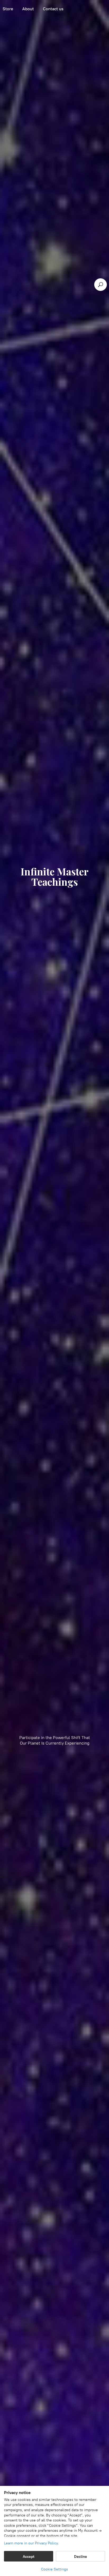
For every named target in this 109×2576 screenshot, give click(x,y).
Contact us (53, 9)
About (28, 9)
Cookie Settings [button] (54, 2569)
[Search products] (101, 285)
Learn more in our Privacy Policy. (31, 2543)
